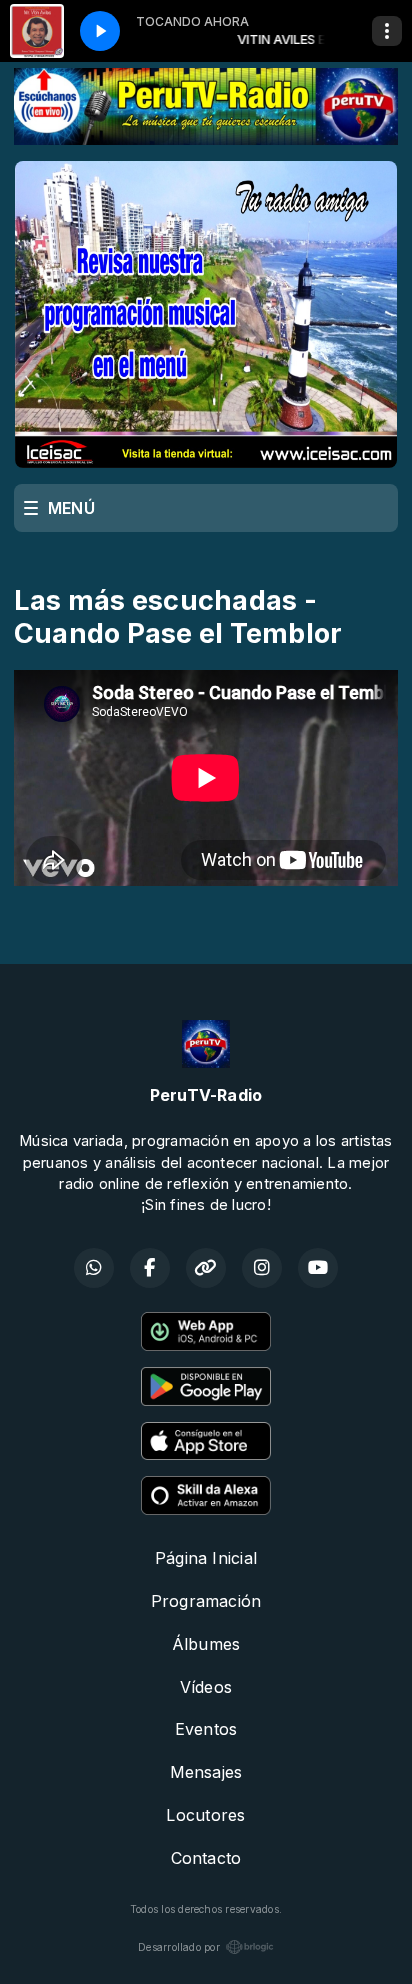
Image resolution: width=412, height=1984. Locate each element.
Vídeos (206, 1687)
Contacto (206, 1858)
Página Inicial (206, 1558)
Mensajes (206, 1772)
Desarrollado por (179, 1947)
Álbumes (206, 1644)
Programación (206, 1601)
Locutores (205, 1815)
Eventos (206, 1729)
